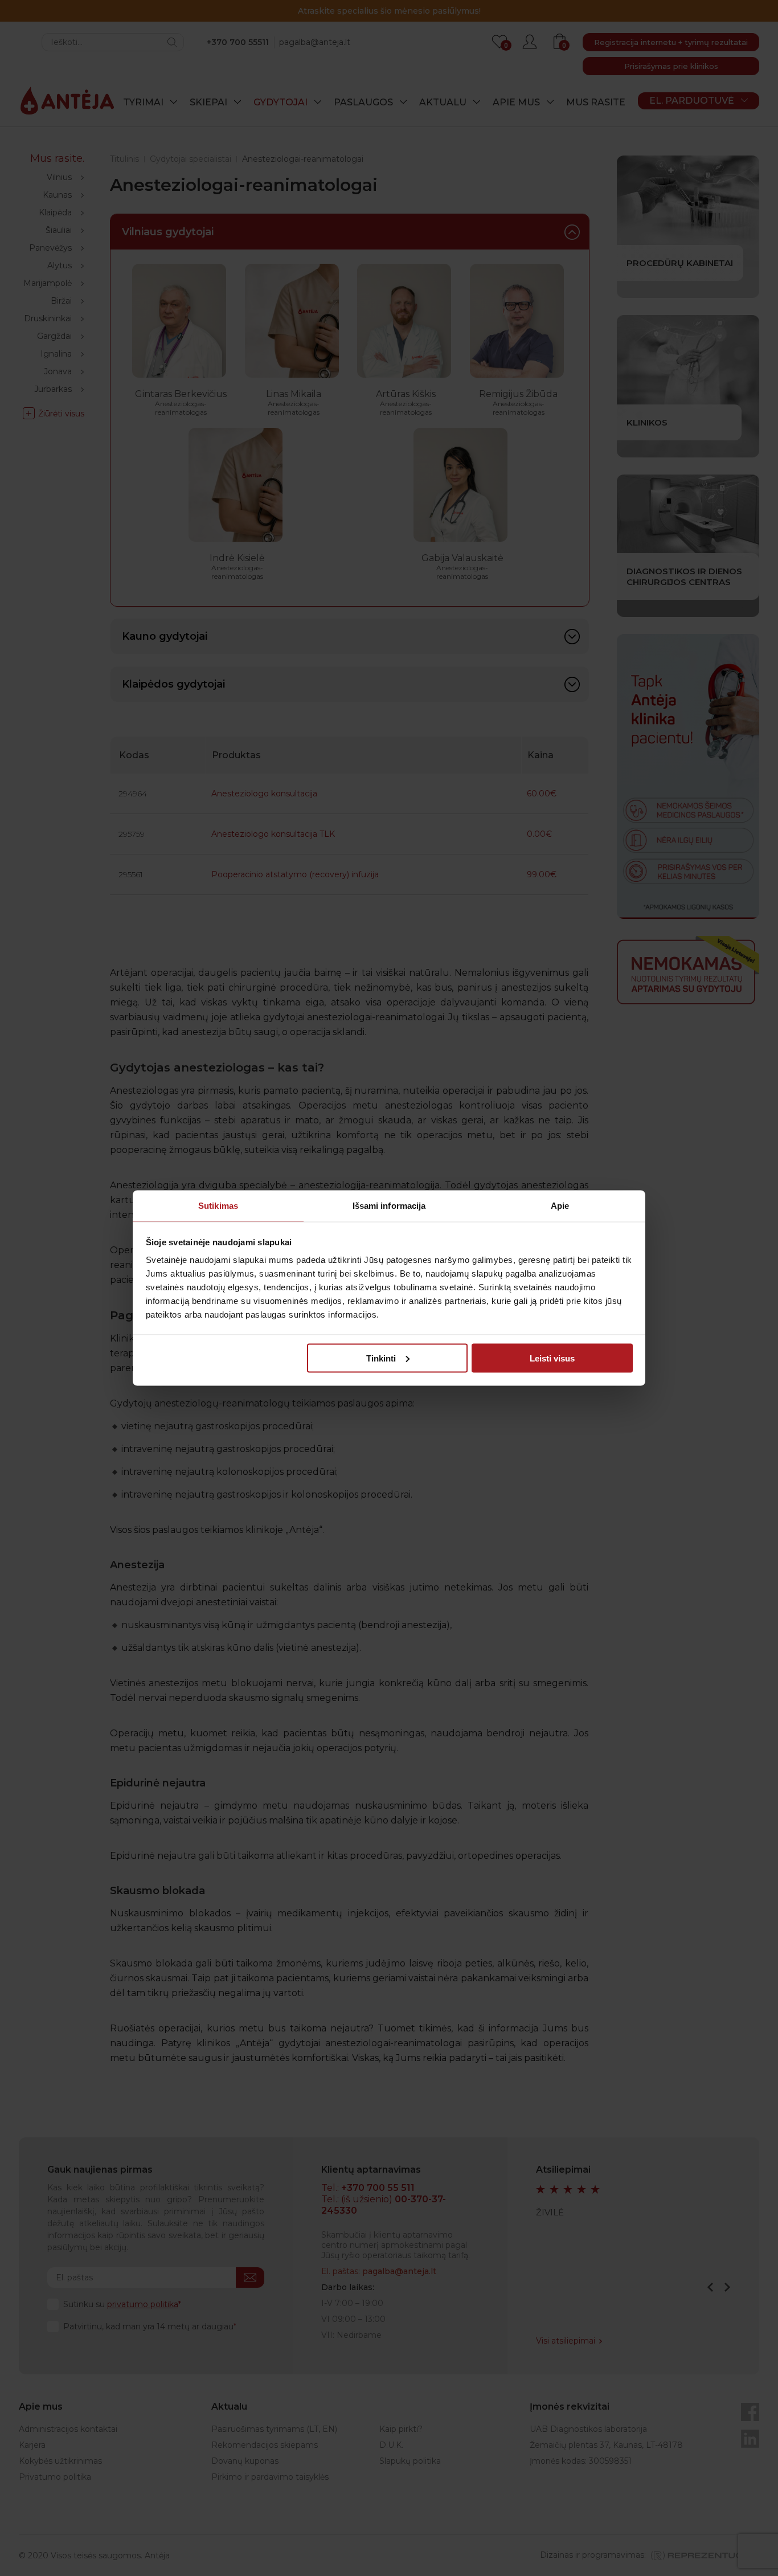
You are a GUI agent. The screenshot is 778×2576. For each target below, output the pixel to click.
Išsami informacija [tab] (389, 1206)
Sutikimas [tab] (218, 1206)
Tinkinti (381, 1358)
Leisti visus (552, 1358)
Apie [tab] (560, 1206)
